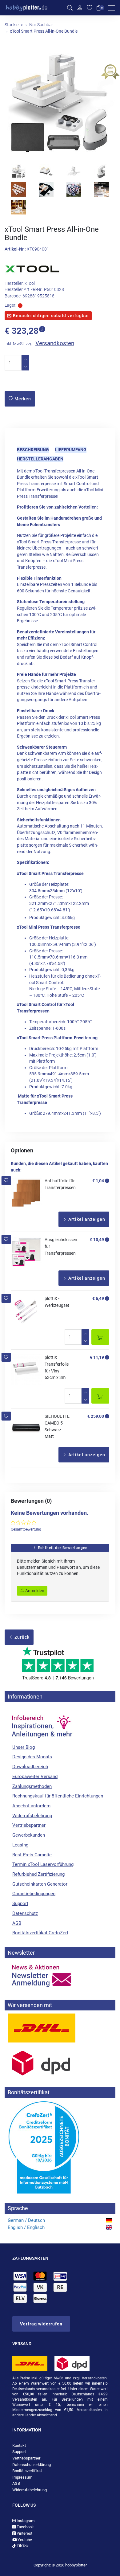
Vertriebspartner (29, 1825)
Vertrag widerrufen (41, 2324)
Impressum (22, 2477)
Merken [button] (22, 399)
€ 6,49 (98, 1298)
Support (20, 1903)
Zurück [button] (21, 1637)
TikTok (22, 2546)
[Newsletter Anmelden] (60, 1976)
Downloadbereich (30, 1767)
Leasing (20, 1845)
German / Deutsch (26, 2220)
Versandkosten (55, 343)
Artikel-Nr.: (15, 249)
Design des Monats (32, 1757)
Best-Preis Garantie (32, 1855)
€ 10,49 (97, 1240)
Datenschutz (25, 1913)
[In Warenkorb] (100, 1337)
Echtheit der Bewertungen (62, 1548)
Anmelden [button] (34, 1591)
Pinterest (24, 2533)
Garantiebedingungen (34, 1894)
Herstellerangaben (40, 459)
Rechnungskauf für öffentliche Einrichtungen (58, 1796)
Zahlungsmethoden (32, 1786)
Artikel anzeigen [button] (86, 1219)
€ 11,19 (97, 1357)
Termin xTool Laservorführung (43, 1864)
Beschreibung (33, 450)
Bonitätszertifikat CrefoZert (40, 1933)
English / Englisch (26, 2227)
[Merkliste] (90, 8)
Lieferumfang (71, 450)
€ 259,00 (96, 1416)
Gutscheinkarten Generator (40, 1884)
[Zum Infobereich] (42, 1723)
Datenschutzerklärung (32, 2465)
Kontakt (19, 2445)
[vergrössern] (60, 104)
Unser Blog (24, 1747)
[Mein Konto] (80, 8)
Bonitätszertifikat (27, 2471)
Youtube (24, 2540)
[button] (6, 1181)
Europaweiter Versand (35, 1777)
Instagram (25, 2521)
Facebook (25, 2527)
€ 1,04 (98, 1181)
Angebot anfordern (31, 1806)
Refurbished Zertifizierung (38, 1874)
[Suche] (70, 8)
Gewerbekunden (29, 1835)
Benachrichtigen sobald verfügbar (50, 316)
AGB (17, 1923)
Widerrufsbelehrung (32, 1816)
